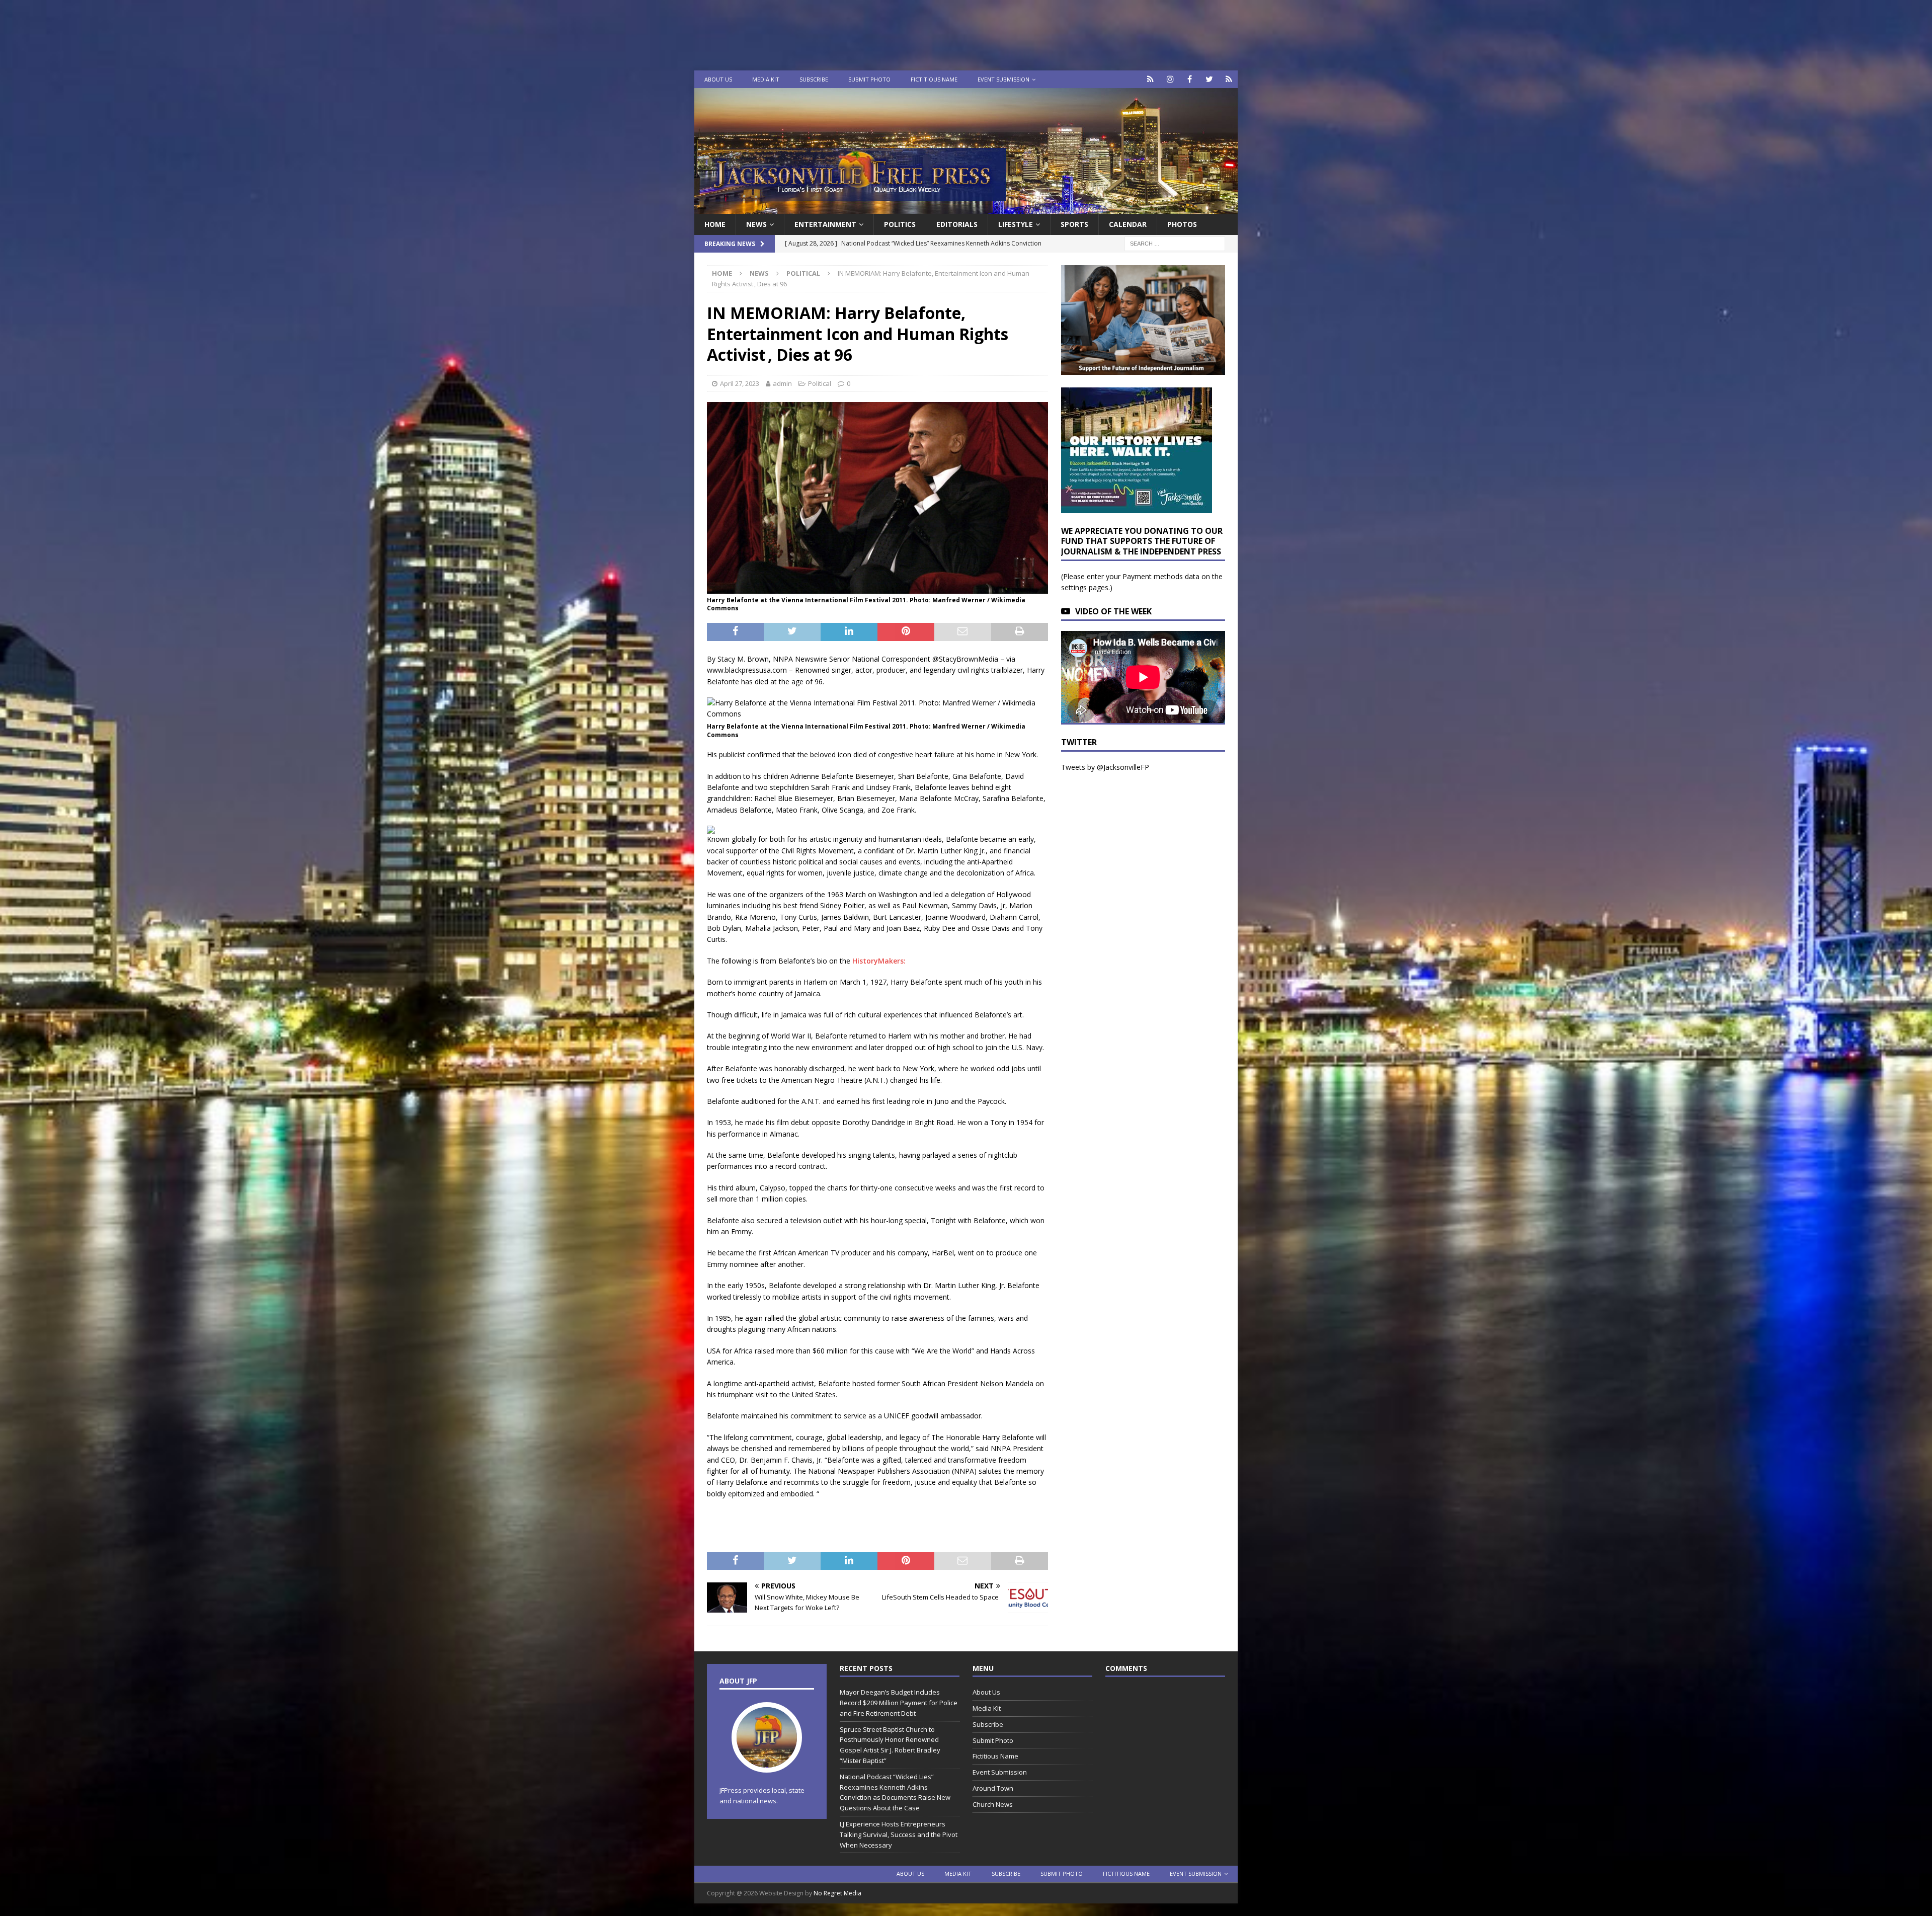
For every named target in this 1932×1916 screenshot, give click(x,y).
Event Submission (1003, 79)
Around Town (993, 1788)
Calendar (1128, 224)
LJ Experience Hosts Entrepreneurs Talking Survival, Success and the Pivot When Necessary (899, 1834)
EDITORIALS (957, 224)
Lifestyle (1016, 224)
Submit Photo (869, 79)
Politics (900, 224)
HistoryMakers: (879, 961)
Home (715, 224)
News (756, 224)
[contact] (1150, 79)
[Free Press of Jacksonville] (966, 208)
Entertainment (825, 224)
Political (820, 383)
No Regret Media (837, 1893)
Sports (1074, 224)
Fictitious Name (934, 79)
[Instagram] (1170, 79)
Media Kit (766, 79)
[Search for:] (1175, 243)
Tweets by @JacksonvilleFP (1105, 767)
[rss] (1229, 79)
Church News (993, 1804)
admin (782, 383)
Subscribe (814, 79)
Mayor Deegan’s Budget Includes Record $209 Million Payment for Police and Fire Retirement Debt (899, 1703)
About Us (718, 79)
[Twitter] (1209, 79)
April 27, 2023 (740, 383)
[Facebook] (1190, 79)
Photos (1182, 224)
